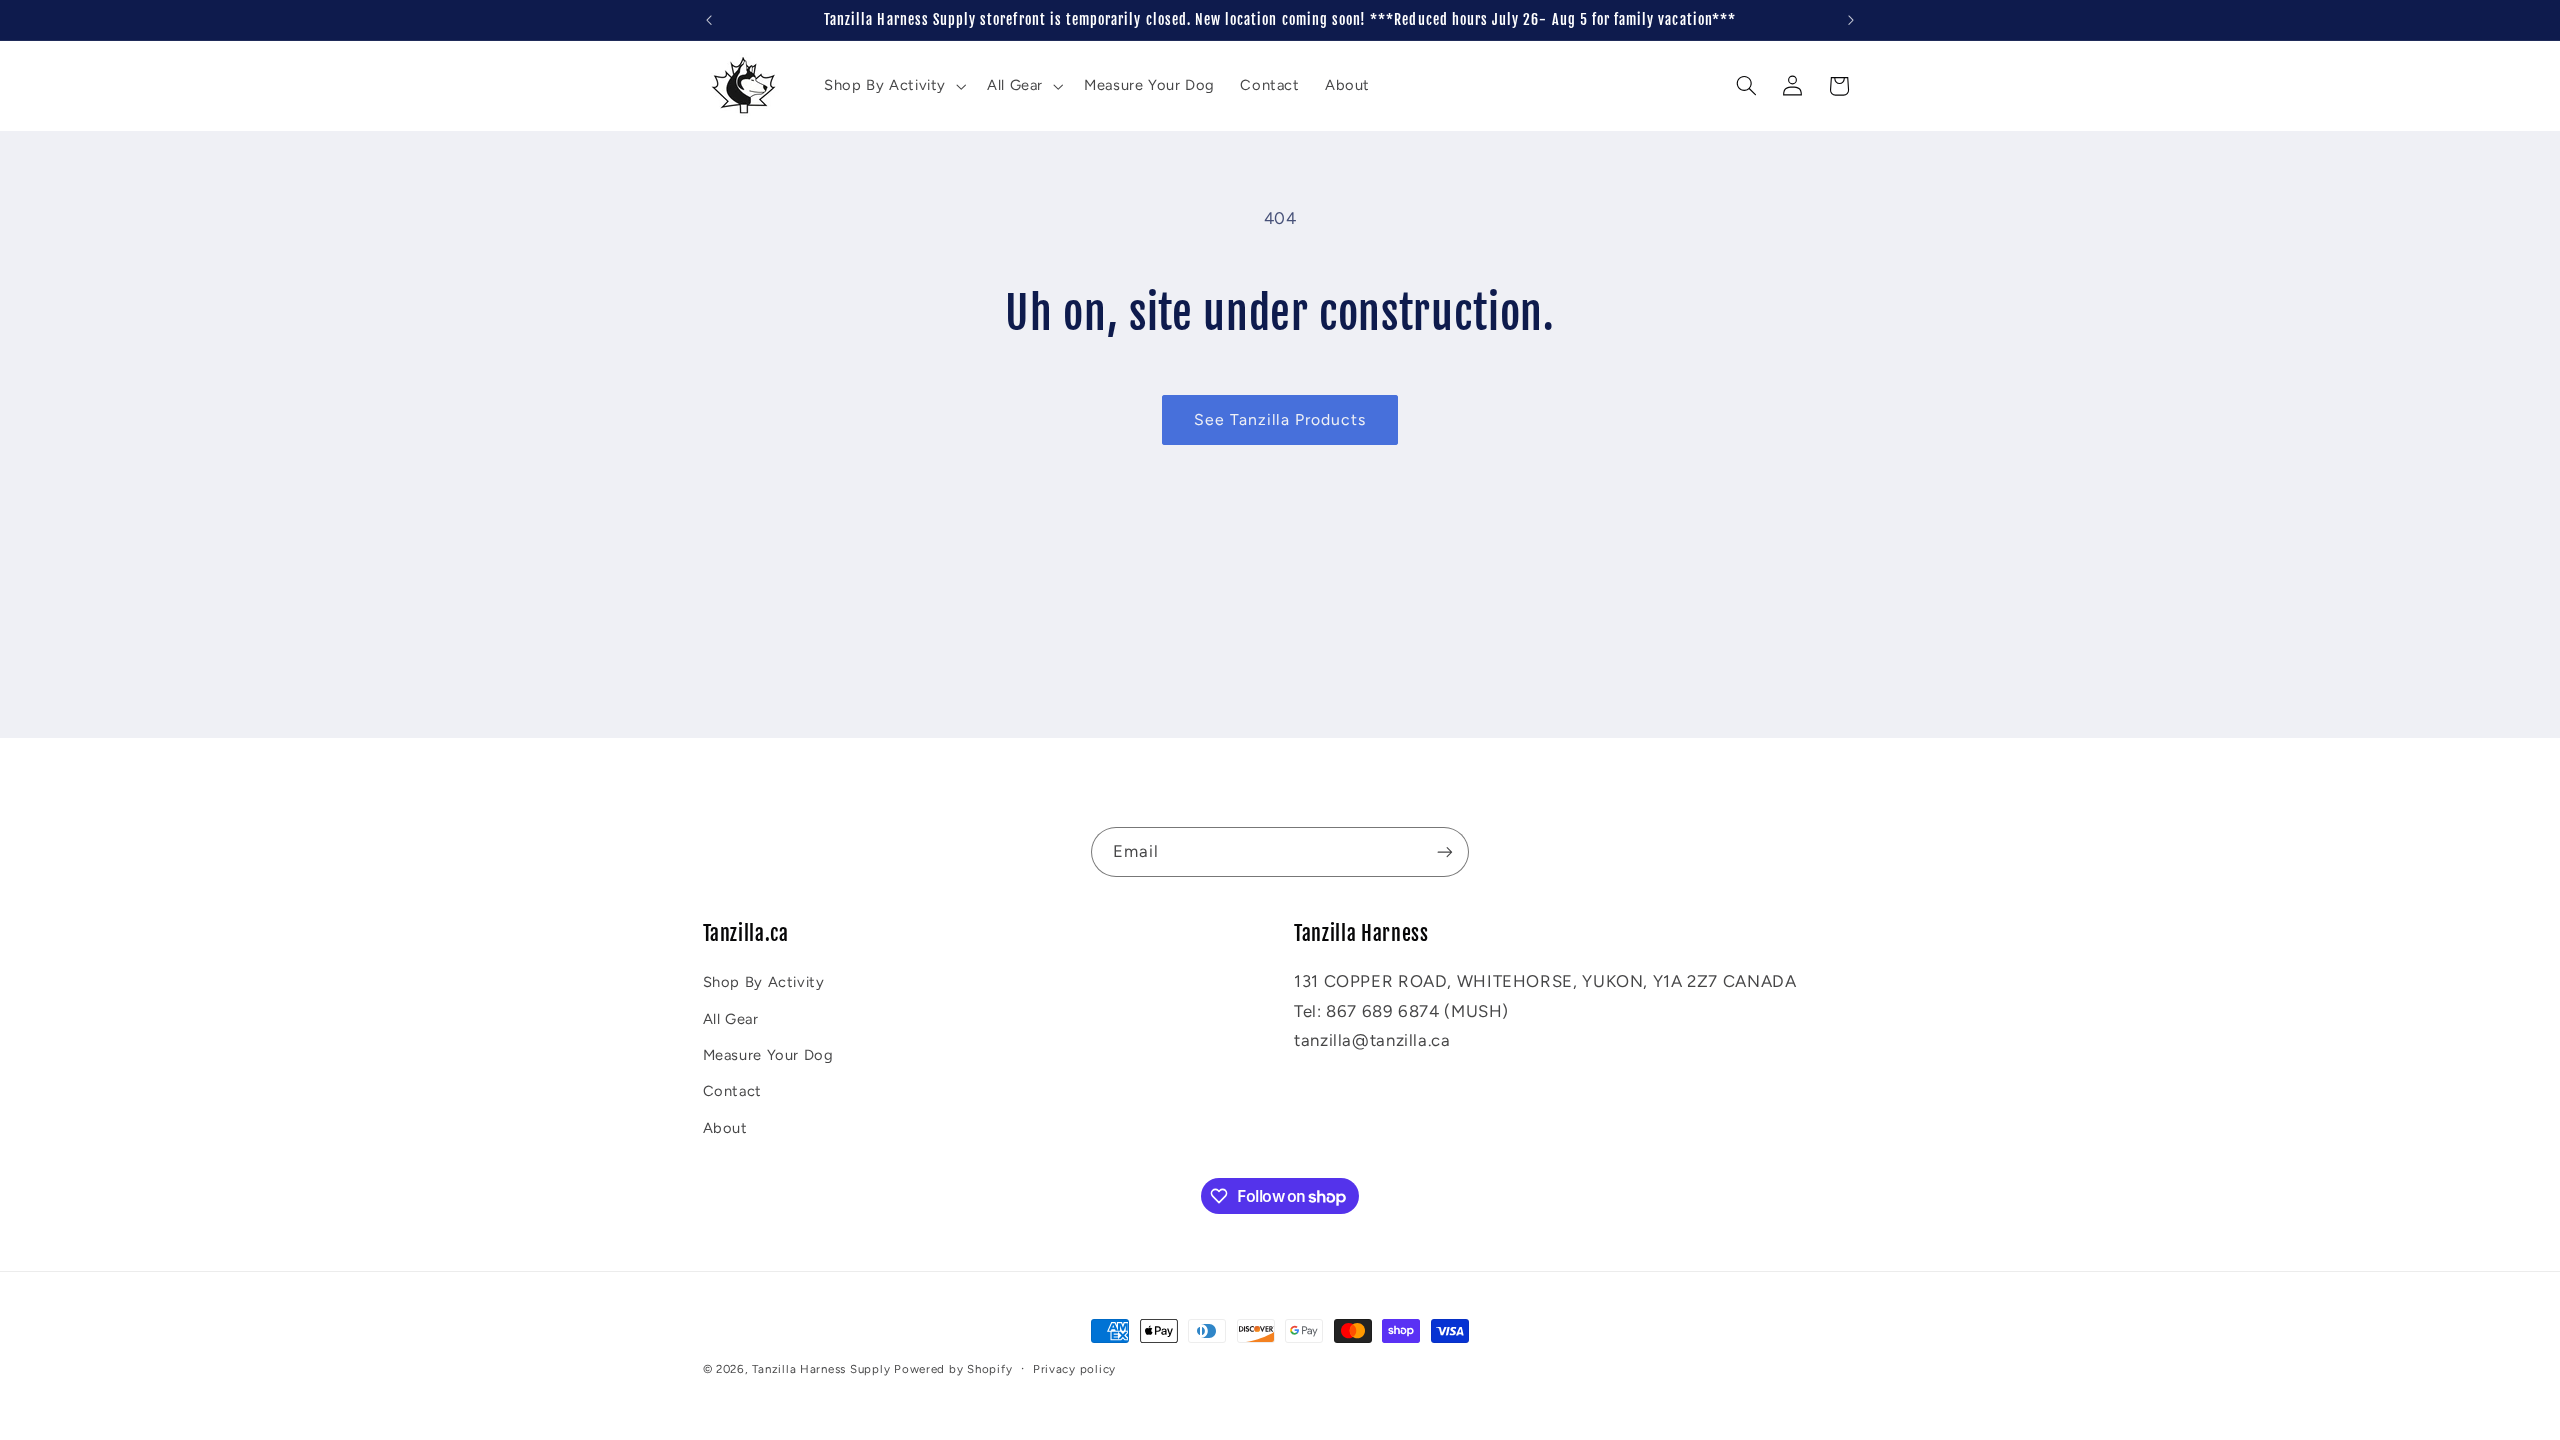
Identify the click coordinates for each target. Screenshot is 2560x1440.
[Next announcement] (1851, 20)
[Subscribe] (1445, 851)
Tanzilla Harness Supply (821, 1369)
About (725, 1128)
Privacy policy (1074, 1369)
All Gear (731, 1019)
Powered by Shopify (953, 1369)
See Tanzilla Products (1280, 419)
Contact (732, 1091)
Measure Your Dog (768, 1055)
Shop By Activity (764, 982)
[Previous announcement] (709, 20)
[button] (892, 86)
